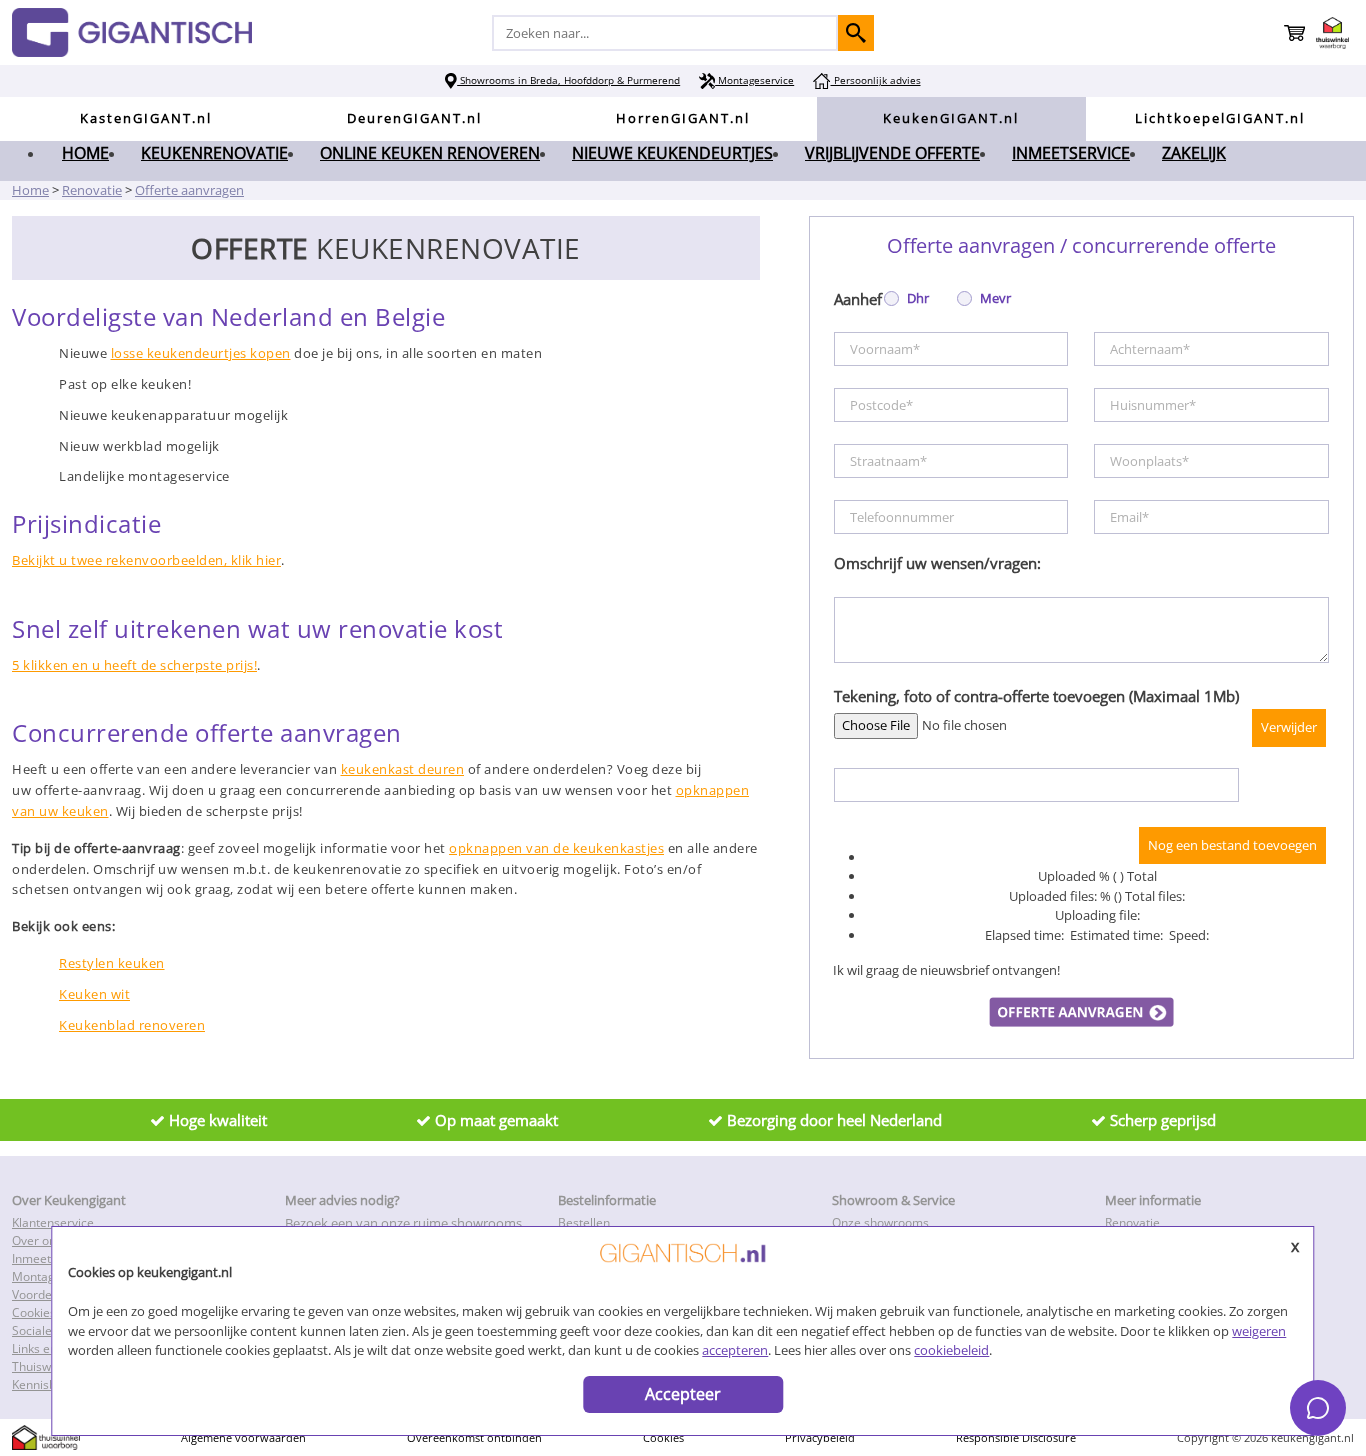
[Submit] (856, 33)
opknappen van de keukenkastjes (556, 848)
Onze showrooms (880, 1222)
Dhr (916, 298)
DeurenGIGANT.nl (414, 118)
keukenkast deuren (403, 769)
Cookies (663, 1437)
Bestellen (584, 1222)
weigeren (1259, 1331)
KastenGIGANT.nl (146, 118)
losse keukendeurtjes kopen (201, 353)
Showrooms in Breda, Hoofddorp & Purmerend (568, 80)
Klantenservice (53, 1222)
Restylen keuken (112, 963)
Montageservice (754, 80)
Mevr (994, 298)
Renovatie (1132, 1222)
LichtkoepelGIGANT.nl (1220, 118)
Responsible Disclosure (1016, 1437)
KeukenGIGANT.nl (951, 118)
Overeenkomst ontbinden (474, 1437)
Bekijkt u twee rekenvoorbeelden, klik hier (146, 560)
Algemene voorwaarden (243, 1437)
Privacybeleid (820, 1437)
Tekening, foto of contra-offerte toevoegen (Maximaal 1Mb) (1036, 696)
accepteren (735, 1350)
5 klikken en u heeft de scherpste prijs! (134, 665)
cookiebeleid (951, 1350)
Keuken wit (94, 994)
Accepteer (683, 1394)
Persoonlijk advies (875, 80)
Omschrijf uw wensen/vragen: (937, 563)
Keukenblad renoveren (132, 1025)
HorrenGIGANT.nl (683, 118)
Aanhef (858, 299)
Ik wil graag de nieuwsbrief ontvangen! (946, 970)
